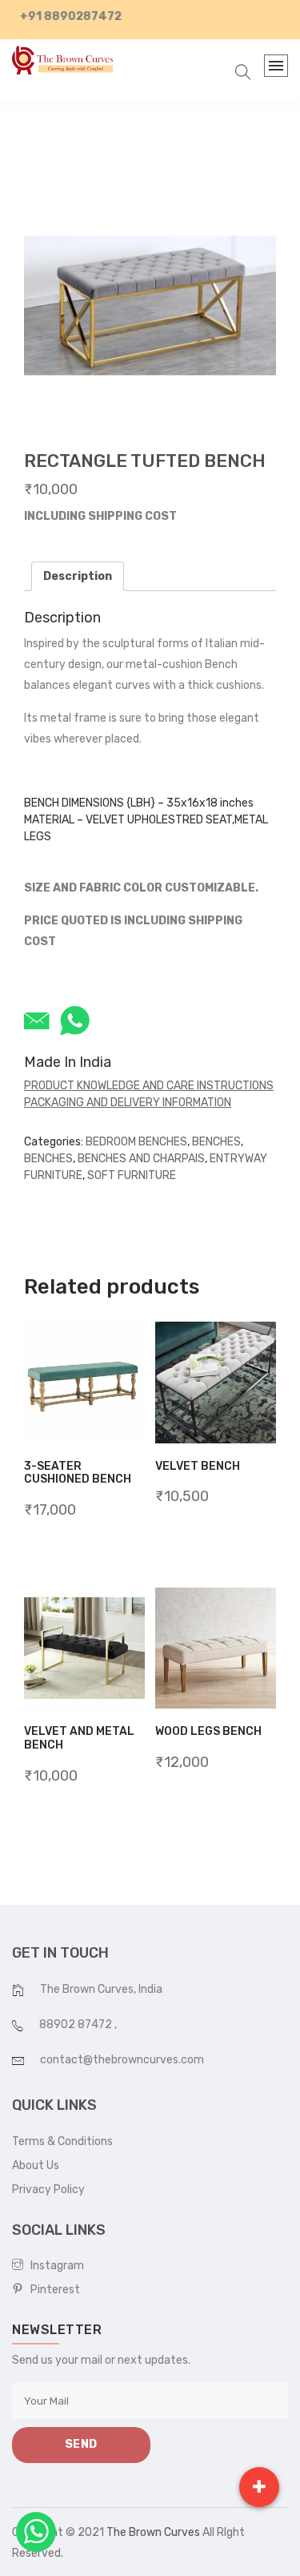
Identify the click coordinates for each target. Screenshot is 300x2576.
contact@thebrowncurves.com (122, 2060)
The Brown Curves (153, 2532)
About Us (36, 2165)
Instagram (54, 2266)
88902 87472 (77, 2025)
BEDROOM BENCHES (136, 1142)
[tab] (78, 576)
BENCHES (216, 1142)
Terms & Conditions (62, 2141)
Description (78, 576)
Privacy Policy (48, 2190)
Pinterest (52, 2290)
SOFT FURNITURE (132, 1175)
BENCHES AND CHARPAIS (141, 1159)
